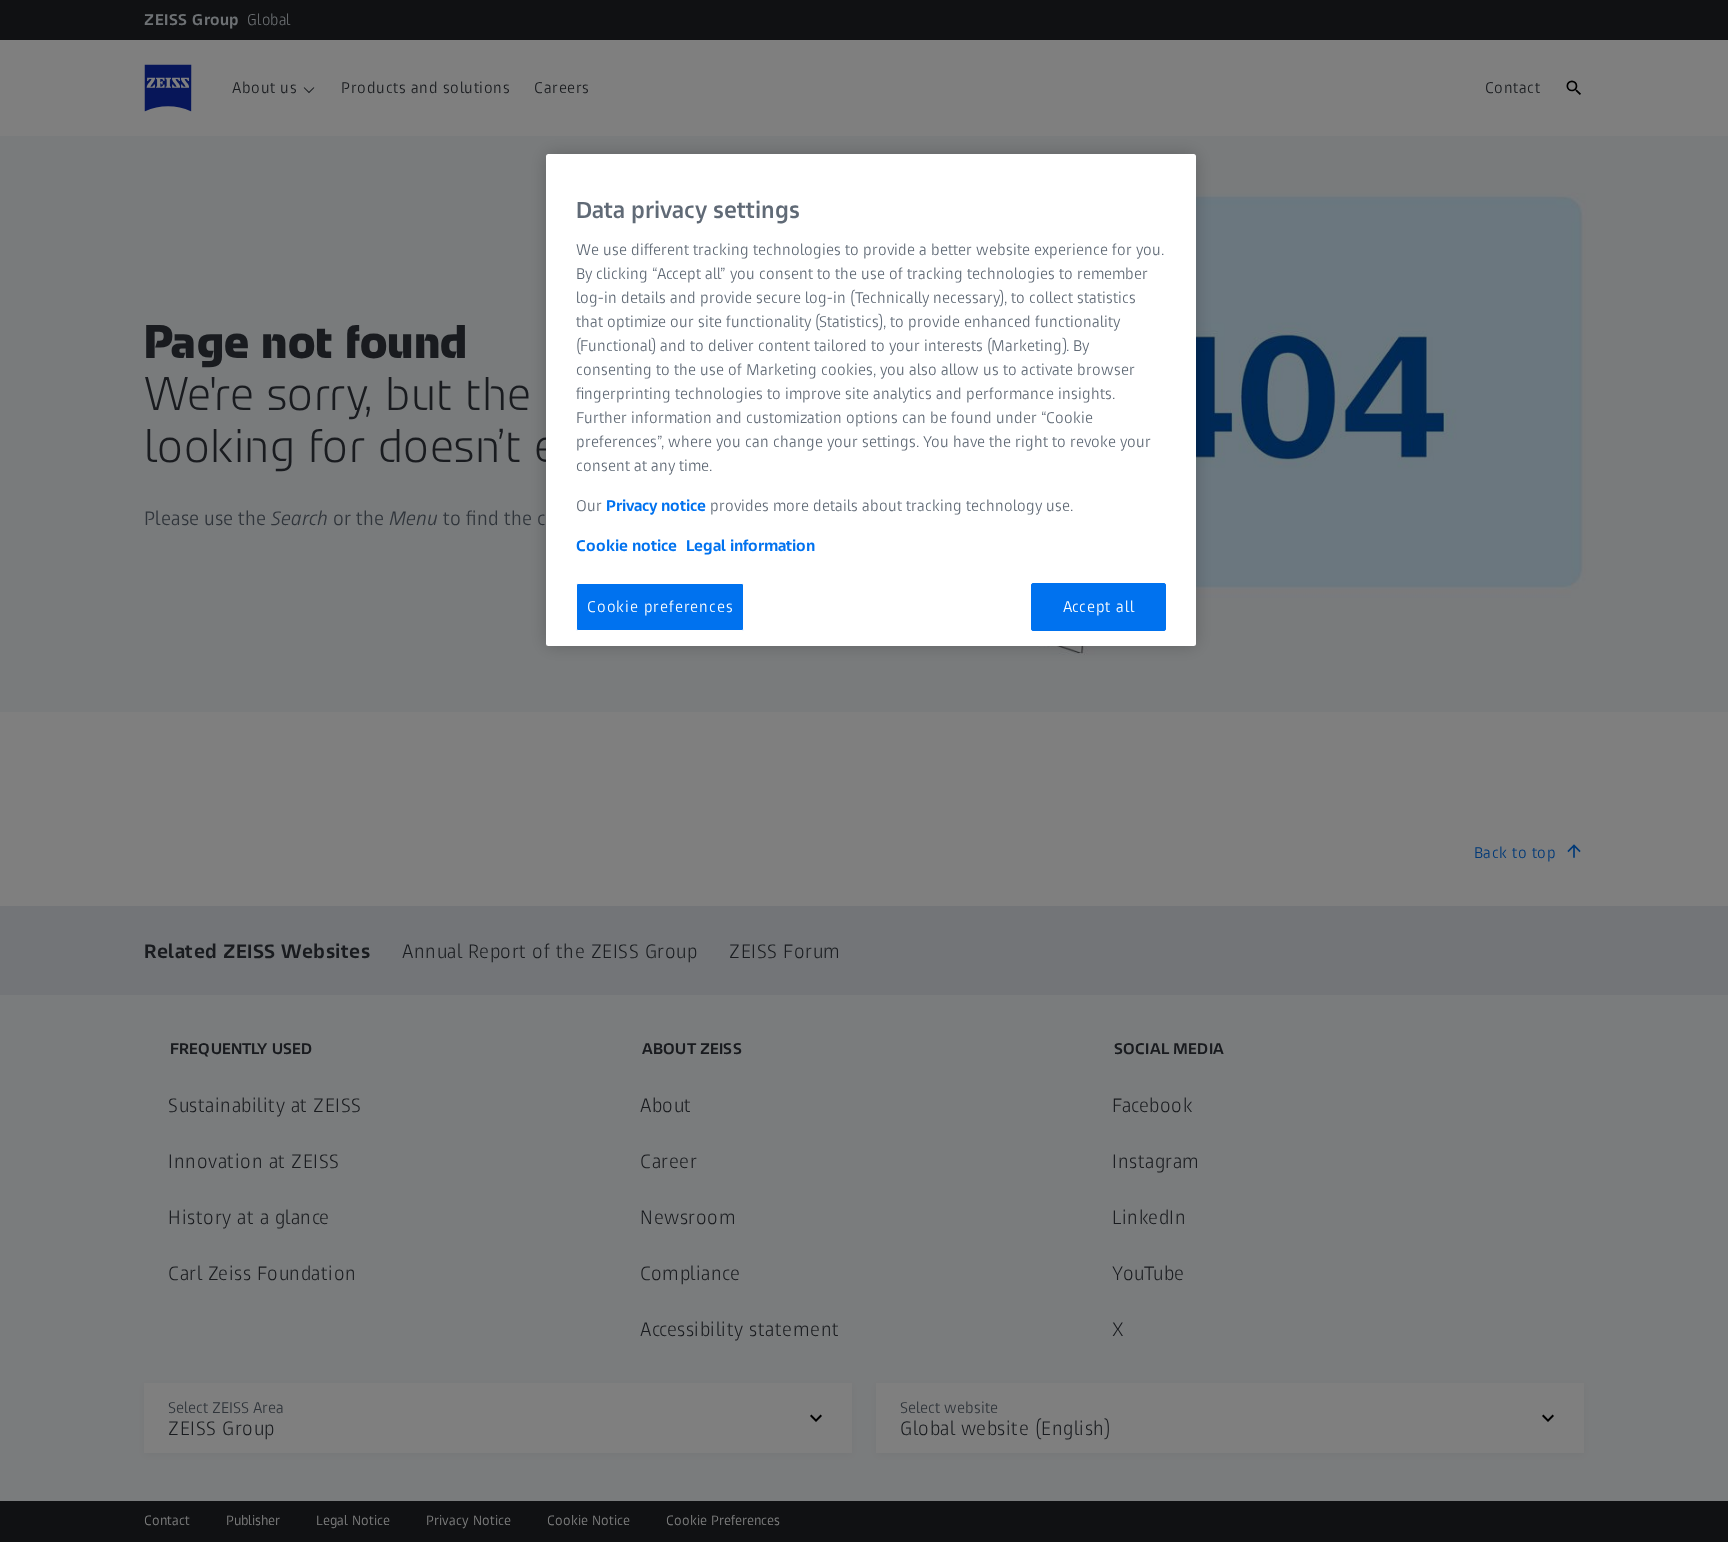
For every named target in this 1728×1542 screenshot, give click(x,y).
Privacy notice (656, 505)
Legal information (750, 545)
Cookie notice (626, 545)
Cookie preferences (660, 606)
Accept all (1099, 606)
